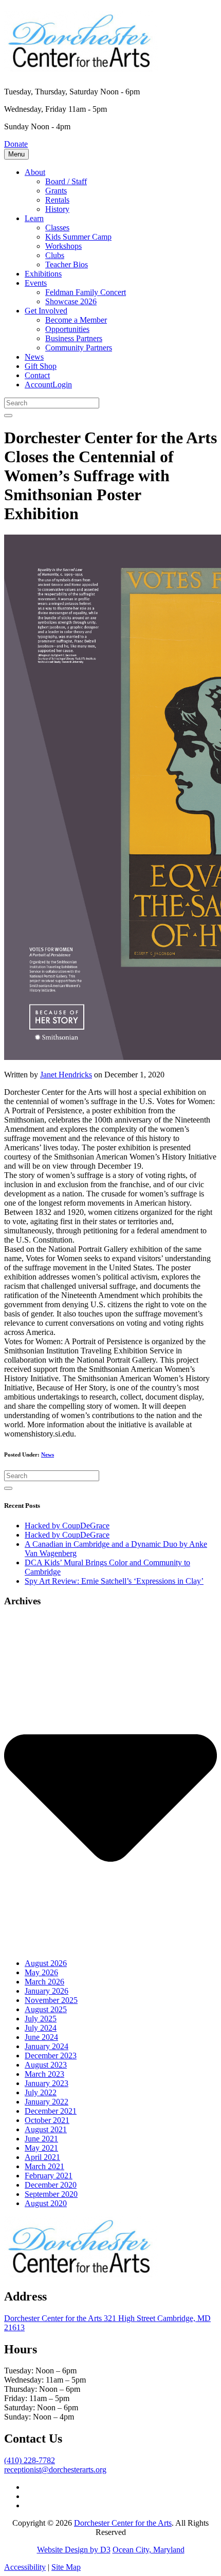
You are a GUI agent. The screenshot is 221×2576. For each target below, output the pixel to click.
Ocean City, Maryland (149, 2550)
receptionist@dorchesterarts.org (55, 2470)
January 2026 (47, 1991)
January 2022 (47, 2102)
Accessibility (25, 2567)
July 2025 (41, 2019)
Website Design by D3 (74, 2550)
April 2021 (42, 2157)
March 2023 (44, 2074)
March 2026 (44, 1982)
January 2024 (47, 2046)
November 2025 (51, 2000)
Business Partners (74, 338)
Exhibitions (43, 274)
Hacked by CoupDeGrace (67, 1526)
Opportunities (67, 329)
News (34, 357)
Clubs (55, 255)
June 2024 (41, 2037)
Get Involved (46, 311)
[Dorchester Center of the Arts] (81, 66)
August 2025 (46, 2009)
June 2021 (41, 2139)
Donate (16, 144)
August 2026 (46, 1963)
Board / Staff (66, 181)
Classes (57, 228)
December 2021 (51, 2111)
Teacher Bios (67, 264)
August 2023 (46, 2065)
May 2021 (41, 2148)
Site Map (66, 2567)
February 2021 (49, 2176)
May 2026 (41, 1972)
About (35, 172)
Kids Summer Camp (78, 237)
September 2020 (51, 2194)
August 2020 (46, 2203)
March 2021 (44, 2166)
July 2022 (41, 2092)
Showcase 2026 (71, 301)
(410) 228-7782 (30, 2460)
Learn (34, 218)
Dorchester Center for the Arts (123, 2523)
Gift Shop (41, 366)
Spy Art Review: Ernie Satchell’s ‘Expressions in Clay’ (114, 1581)
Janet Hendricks (66, 1075)
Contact (37, 375)
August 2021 (46, 2129)
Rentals (57, 200)
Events (36, 283)
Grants (56, 191)
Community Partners (79, 348)
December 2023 (51, 2056)
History (57, 209)
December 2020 (51, 2185)
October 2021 (47, 2120)
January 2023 (47, 2083)
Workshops (63, 246)
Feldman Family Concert (86, 292)
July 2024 (41, 2028)
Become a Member (76, 320)
